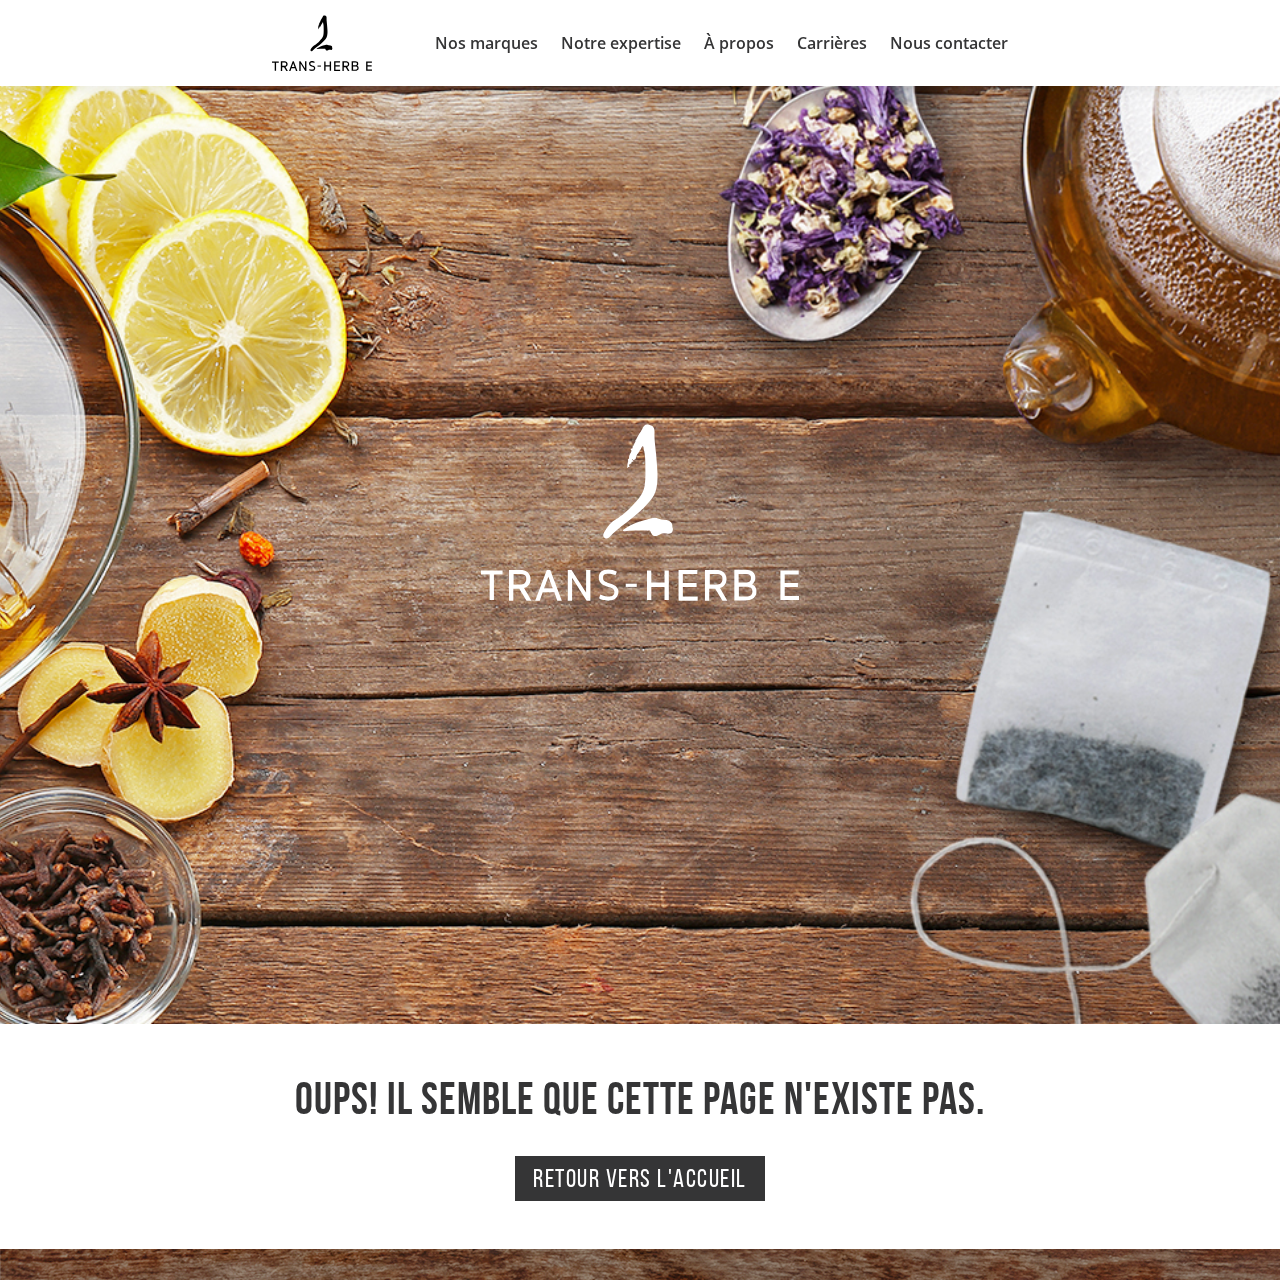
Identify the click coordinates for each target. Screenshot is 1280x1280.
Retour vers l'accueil (640, 1178)
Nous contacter (949, 43)
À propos (739, 43)
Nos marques (486, 43)
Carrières (832, 43)
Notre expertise (621, 43)
